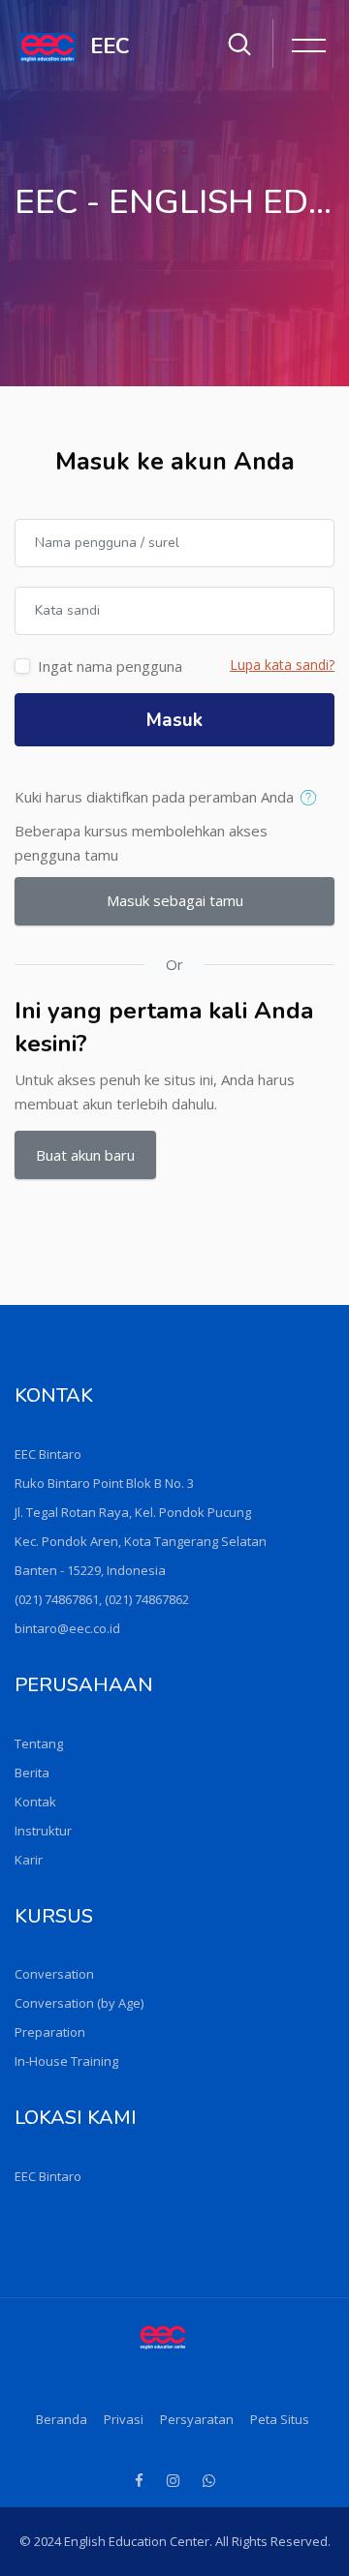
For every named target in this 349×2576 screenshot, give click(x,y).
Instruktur (43, 1831)
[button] (313, 799)
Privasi (124, 2419)
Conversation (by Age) (79, 2003)
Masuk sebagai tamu (175, 900)
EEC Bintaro (48, 2176)
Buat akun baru (85, 1155)
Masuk (174, 720)
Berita (32, 1773)
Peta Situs (280, 2419)
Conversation (54, 1974)
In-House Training (66, 2061)
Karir (29, 1860)
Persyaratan (197, 2419)
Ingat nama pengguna (110, 666)
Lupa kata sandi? (282, 665)
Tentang (39, 1743)
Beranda (62, 2419)
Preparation (50, 2032)
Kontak (35, 1802)
